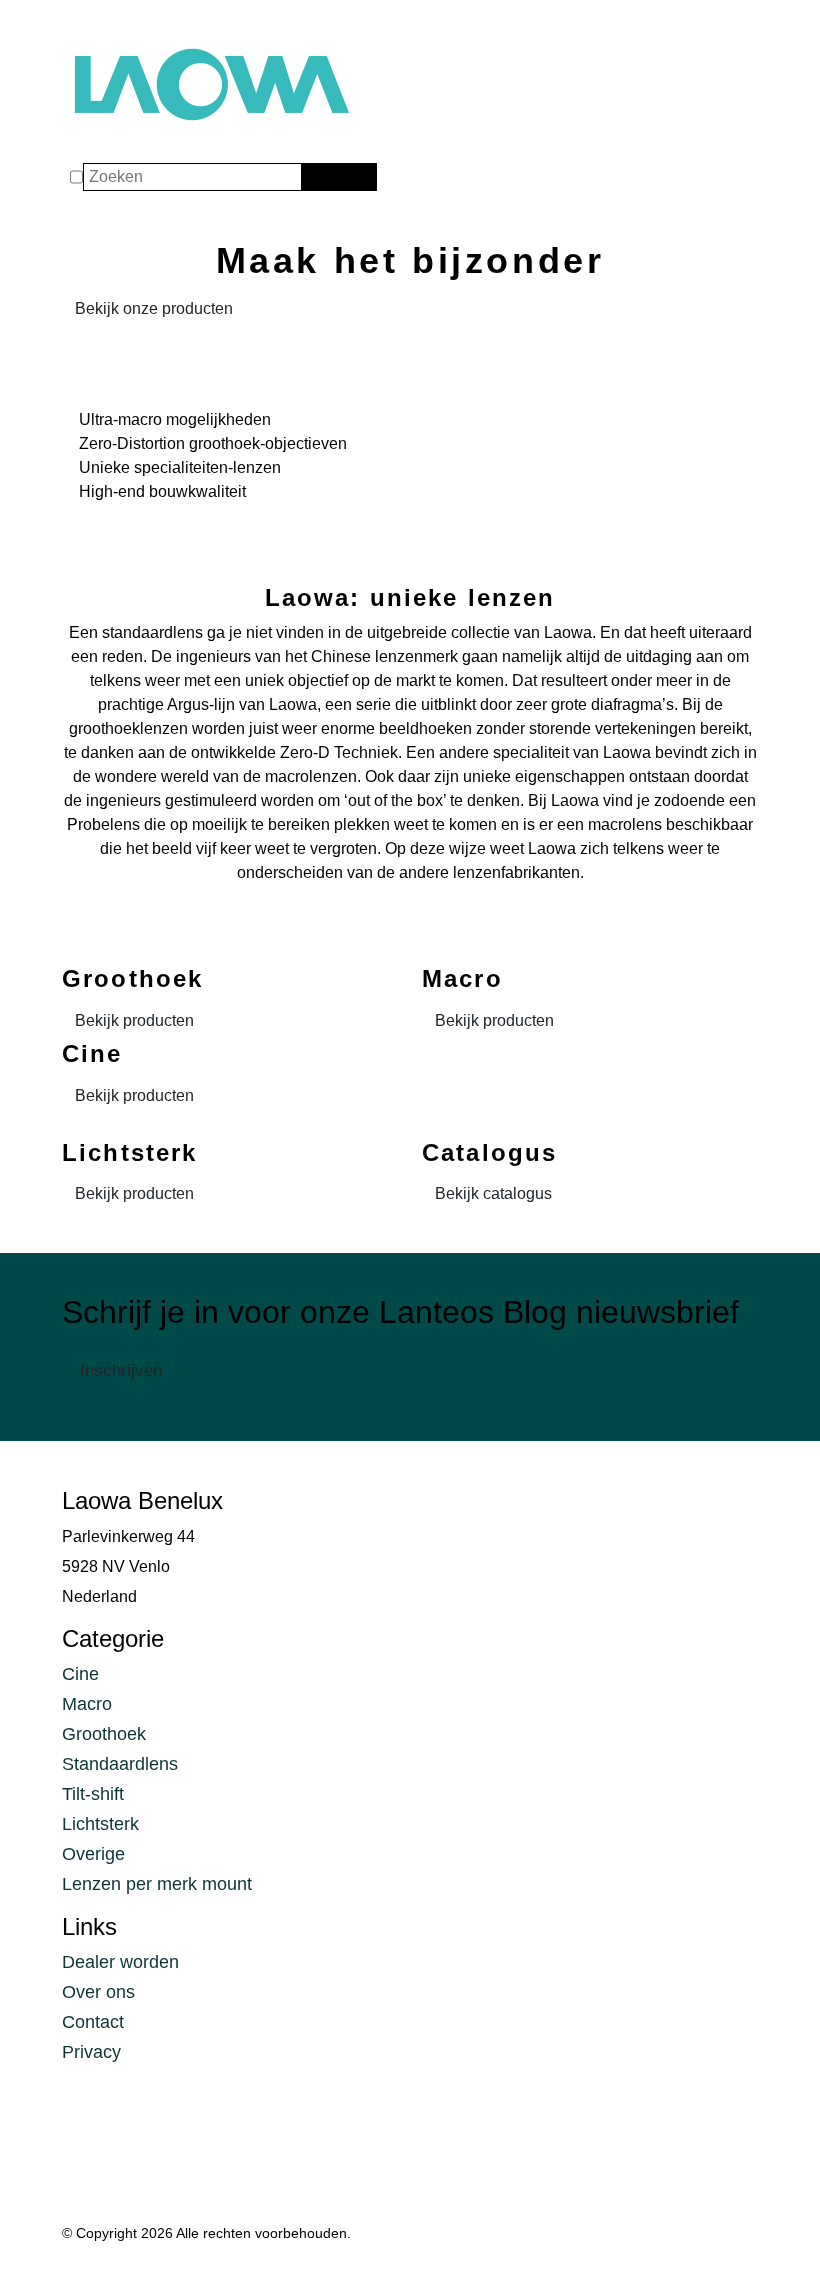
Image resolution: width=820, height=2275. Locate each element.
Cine (80, 1674)
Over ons (98, 1992)
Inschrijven (121, 1370)
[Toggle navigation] (82, 22)
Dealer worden (120, 1962)
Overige (93, 1854)
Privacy (91, 2052)
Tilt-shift (93, 1794)
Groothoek (104, 1734)
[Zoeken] (314, 177)
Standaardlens (120, 1764)
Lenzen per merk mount (157, 1884)
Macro (87, 1704)
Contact (93, 2022)
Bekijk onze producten (154, 308)
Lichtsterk (100, 1824)
